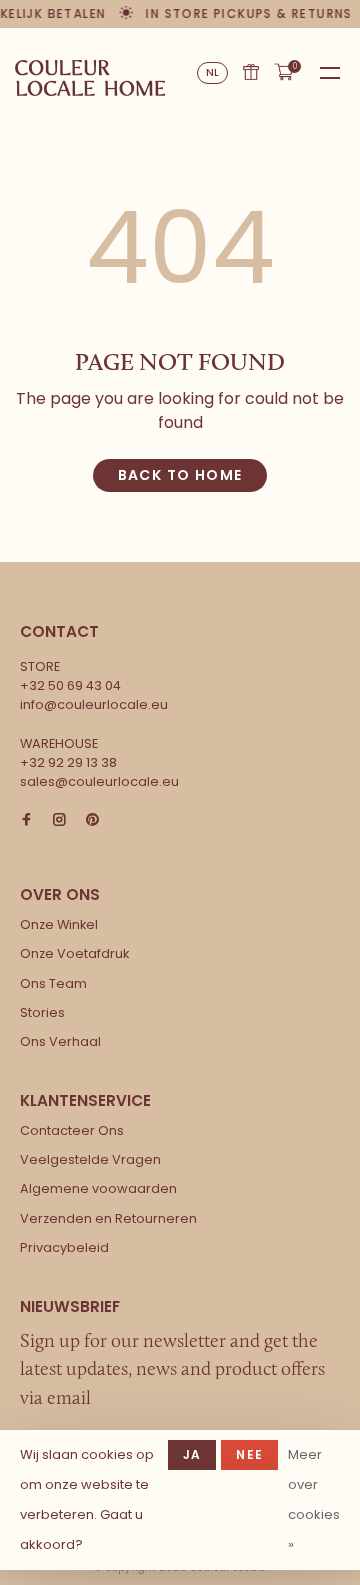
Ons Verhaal (60, 1041)
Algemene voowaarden (98, 1188)
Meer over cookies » (314, 1499)
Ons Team (53, 983)
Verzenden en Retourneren (108, 1218)
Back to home (180, 475)
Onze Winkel (59, 924)
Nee (249, 1454)
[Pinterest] (92, 820)
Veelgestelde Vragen (90, 1159)
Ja (192, 1454)
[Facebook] (26, 820)
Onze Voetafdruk (74, 953)
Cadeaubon (251, 72)
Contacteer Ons (72, 1130)
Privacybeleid (64, 1247)
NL (213, 72)
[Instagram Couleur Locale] (59, 820)
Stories (42, 1012)
